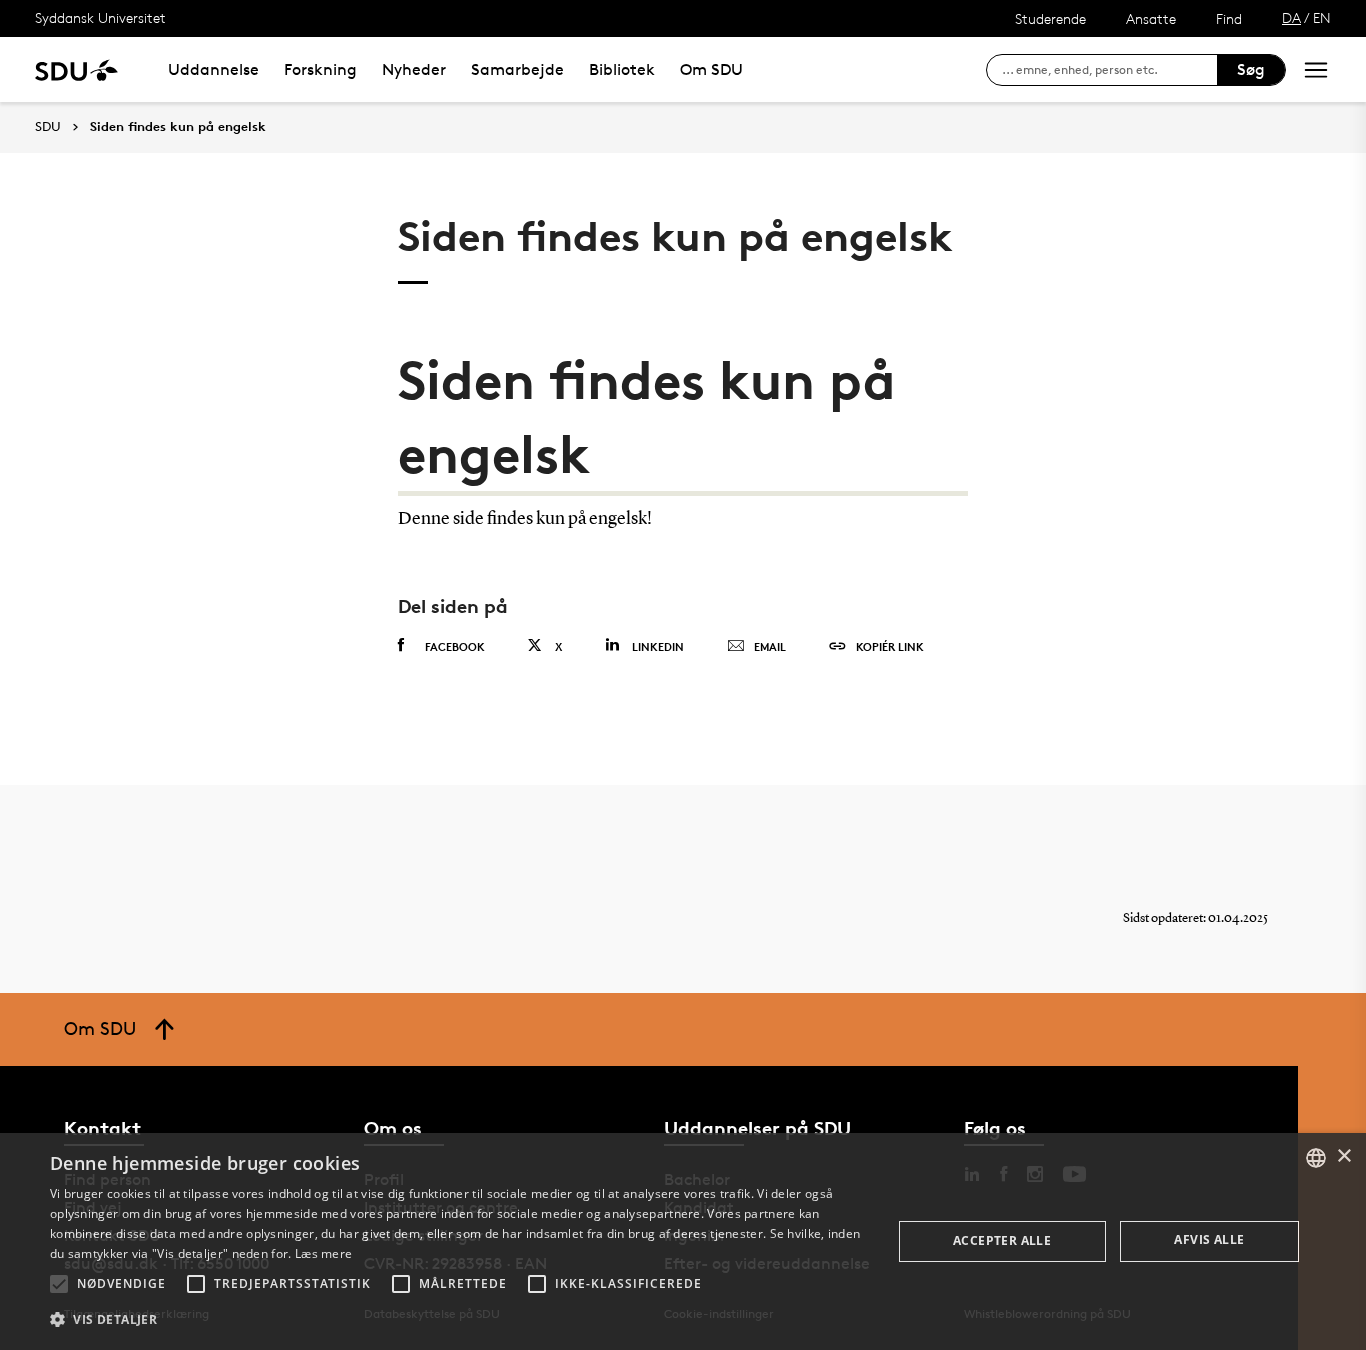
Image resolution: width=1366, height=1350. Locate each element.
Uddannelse (213, 69)
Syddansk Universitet (100, 17)
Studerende (1050, 18)
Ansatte (1151, 18)
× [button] (1343, 1156)
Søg (1251, 69)
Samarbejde (517, 69)
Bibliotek (622, 69)
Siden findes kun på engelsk (178, 127)
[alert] (683, 1241)
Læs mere (323, 1253)
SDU (48, 126)
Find (1229, 18)
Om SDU (711, 69)
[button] (59, 1284)
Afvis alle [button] (1209, 1239)
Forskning (320, 69)
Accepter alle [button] (1002, 1240)
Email (770, 646)
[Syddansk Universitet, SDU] (76, 69)
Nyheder (414, 69)
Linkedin (658, 646)
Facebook (455, 646)
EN (1322, 17)
